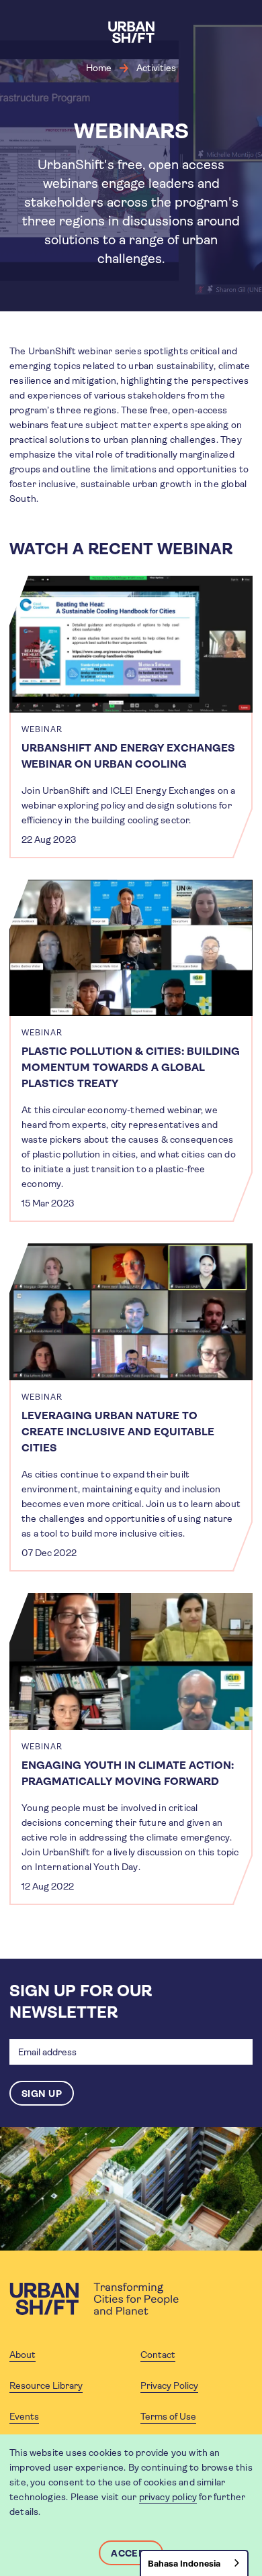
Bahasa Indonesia (184, 2564)
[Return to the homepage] (94, 2299)
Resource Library (46, 2385)
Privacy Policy (169, 2385)
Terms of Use (168, 2416)
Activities (156, 68)
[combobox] (194, 2563)
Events (24, 2416)
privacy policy (168, 2497)
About (23, 2355)
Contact (158, 2355)
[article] (131, 717)
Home (99, 68)
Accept (131, 2553)
